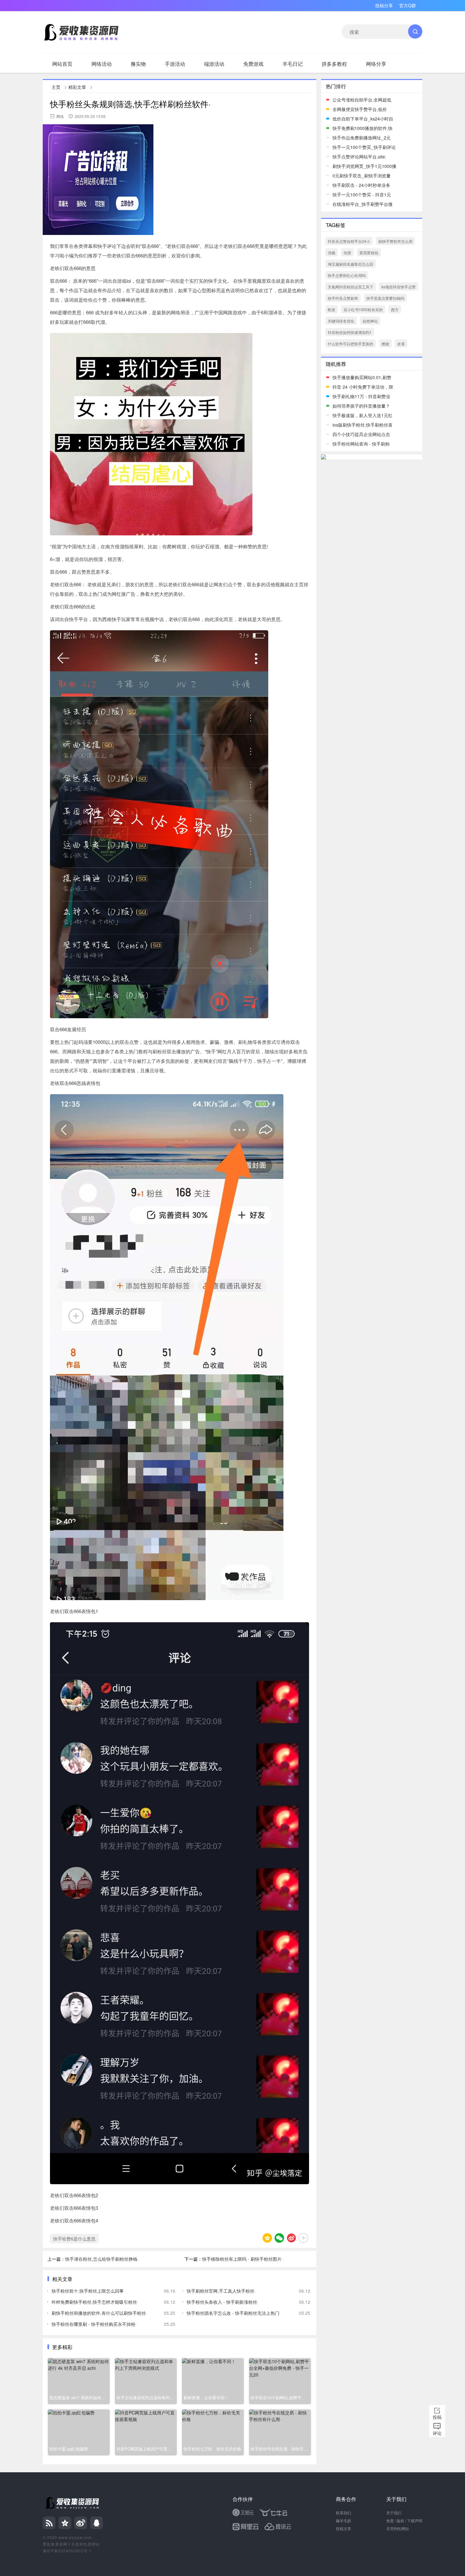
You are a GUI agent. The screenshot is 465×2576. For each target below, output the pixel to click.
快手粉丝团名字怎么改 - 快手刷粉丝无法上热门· (234, 2313)
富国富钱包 (369, 253)
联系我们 (344, 2513)
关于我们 (394, 2513)
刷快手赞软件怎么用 (395, 241)
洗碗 (332, 253)
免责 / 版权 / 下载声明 (404, 2521)
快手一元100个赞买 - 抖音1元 (362, 194)
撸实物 (138, 64)
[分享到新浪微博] (291, 2238)
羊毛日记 (293, 64)
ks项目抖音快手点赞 (399, 287)
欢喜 (401, 344)
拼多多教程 (334, 64)
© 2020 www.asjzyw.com (67, 2537)
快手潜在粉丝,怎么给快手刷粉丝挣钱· (102, 2259)
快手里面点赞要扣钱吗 (385, 298)
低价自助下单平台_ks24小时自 (363, 119)
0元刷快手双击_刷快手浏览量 (362, 176)
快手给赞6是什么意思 (74, 2239)
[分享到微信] (279, 2238)
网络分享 (376, 64)
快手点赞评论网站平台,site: (359, 157)
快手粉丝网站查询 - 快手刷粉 (361, 444)
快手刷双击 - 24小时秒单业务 (361, 185)
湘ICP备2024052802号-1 (67, 2551)
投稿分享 (384, 5)
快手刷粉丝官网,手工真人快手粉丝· (221, 2291)
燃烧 (385, 344)
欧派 (332, 309)
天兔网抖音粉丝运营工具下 (350, 287)
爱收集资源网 (55, 2544)
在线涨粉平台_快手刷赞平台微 (363, 204)
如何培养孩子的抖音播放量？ (361, 406)
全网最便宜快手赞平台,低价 (360, 109)
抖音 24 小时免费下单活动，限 (363, 387)
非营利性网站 (398, 2528)
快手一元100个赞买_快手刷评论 (364, 147)
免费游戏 (253, 64)
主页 (56, 87)
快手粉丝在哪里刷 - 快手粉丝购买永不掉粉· (94, 2324)
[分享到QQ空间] (267, 2238)
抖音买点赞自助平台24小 (349, 241)
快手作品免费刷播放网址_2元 (362, 138)
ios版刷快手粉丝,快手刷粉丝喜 (363, 425)
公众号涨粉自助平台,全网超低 (362, 100)
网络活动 (102, 64)
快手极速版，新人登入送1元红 (363, 415)
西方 (395, 309)
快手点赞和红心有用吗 (347, 275)
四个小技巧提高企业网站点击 (361, 434)
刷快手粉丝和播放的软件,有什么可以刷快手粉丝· (99, 2313)
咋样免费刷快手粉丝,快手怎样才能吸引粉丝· (95, 2302)
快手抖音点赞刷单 (343, 298)
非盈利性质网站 (86, 2544)
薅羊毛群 (344, 2521)
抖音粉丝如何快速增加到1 (350, 332)
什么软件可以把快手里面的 (350, 344)
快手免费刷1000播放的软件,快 (363, 128)
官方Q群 (408, 5)
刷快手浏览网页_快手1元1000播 (364, 166)
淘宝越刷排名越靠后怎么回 (350, 264)
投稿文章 (344, 2528)
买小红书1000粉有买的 (363, 309)
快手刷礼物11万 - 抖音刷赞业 (361, 396)
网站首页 (62, 64)
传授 (347, 253)
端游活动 (214, 64)
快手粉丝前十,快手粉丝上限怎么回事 (88, 2291)
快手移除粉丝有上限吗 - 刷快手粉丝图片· (242, 2259)
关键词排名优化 (341, 321)
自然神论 (370, 321)
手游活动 (175, 64)
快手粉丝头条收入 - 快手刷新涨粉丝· (223, 2302)
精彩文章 (77, 87)
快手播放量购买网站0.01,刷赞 (362, 377)
